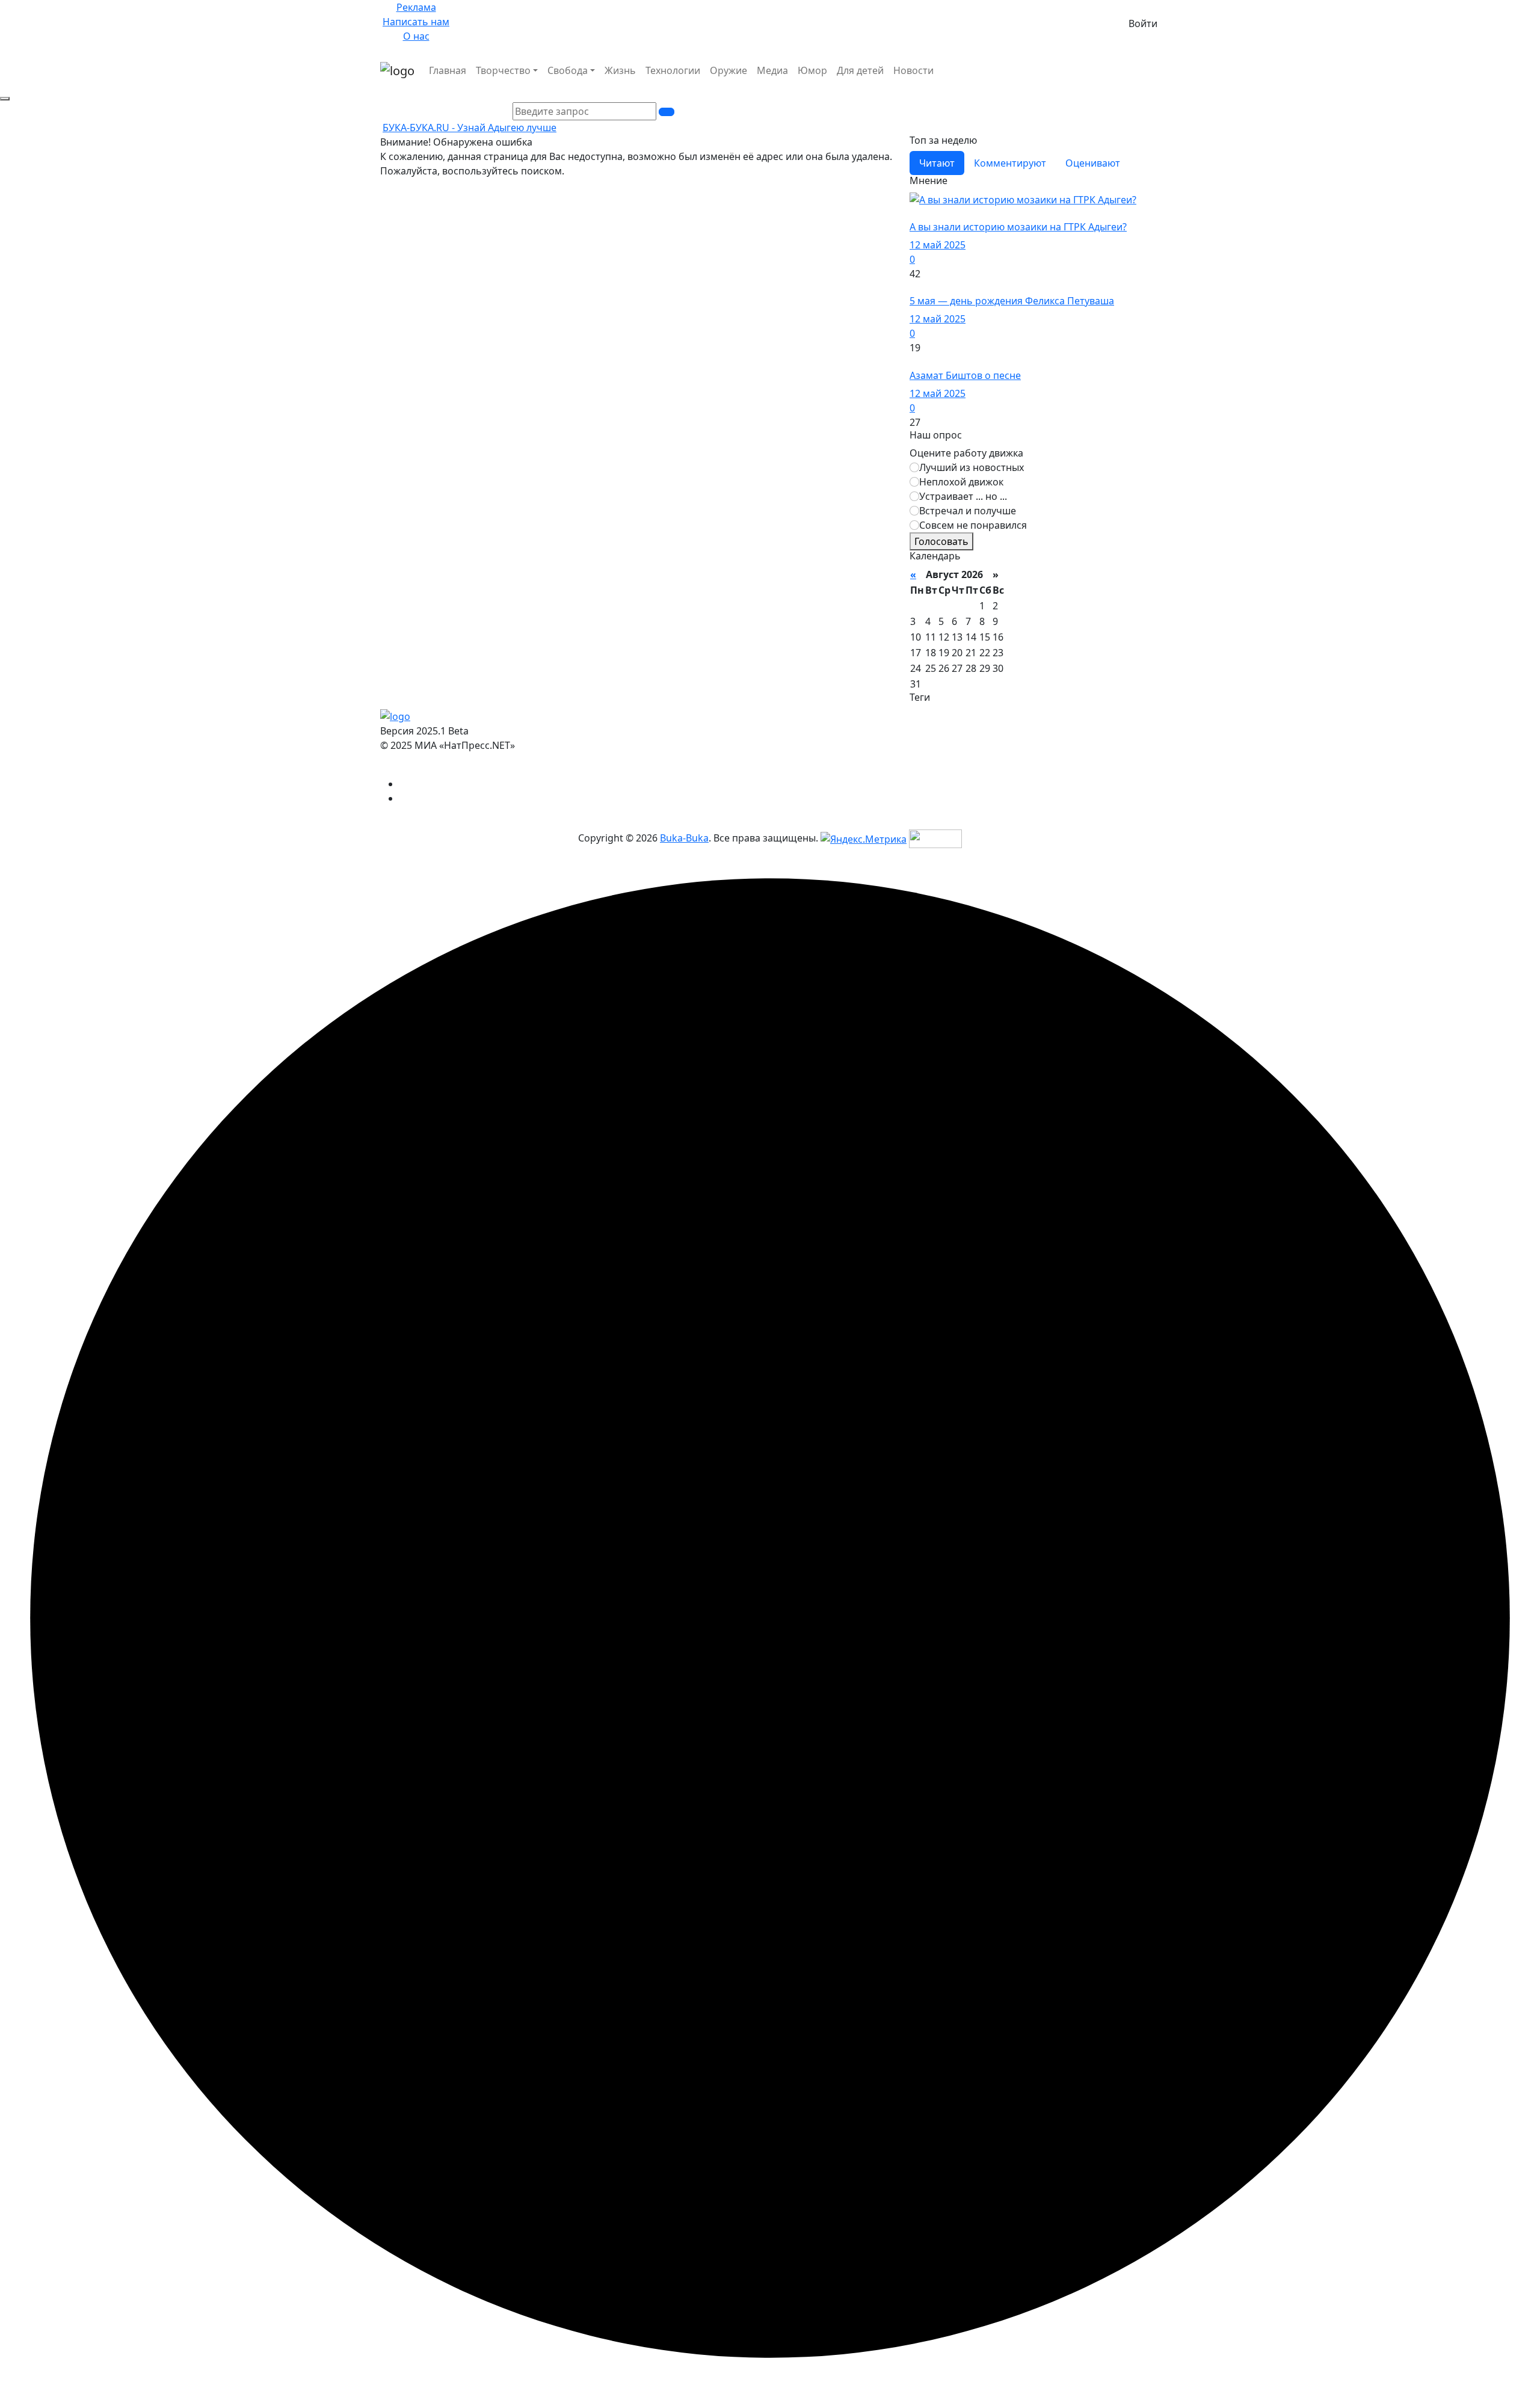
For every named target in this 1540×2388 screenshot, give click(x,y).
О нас (416, 36)
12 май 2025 (938, 245)
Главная (448, 70)
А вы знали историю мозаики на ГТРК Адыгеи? (1018, 227)
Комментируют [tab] (1010, 163)
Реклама (416, 7)
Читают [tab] (937, 163)
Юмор (812, 70)
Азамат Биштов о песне (965, 375)
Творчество (503, 70)
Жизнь (620, 70)
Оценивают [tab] (1093, 163)
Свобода (568, 70)
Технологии (673, 70)
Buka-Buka (684, 838)
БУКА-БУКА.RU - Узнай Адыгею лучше (470, 128)
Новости (913, 70)
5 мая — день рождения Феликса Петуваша (1012, 301)
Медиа (772, 70)
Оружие (728, 70)
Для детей (860, 70)
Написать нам (416, 22)
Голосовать (941, 541)
